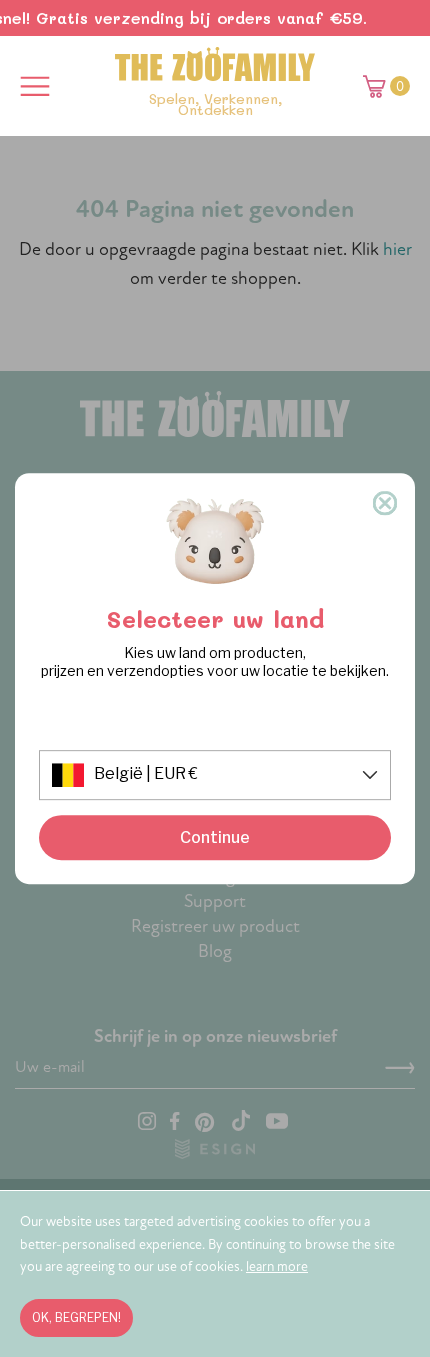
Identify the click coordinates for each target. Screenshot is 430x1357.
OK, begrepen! (76, 1317)
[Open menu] (35, 86)
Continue (215, 837)
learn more (277, 1266)
